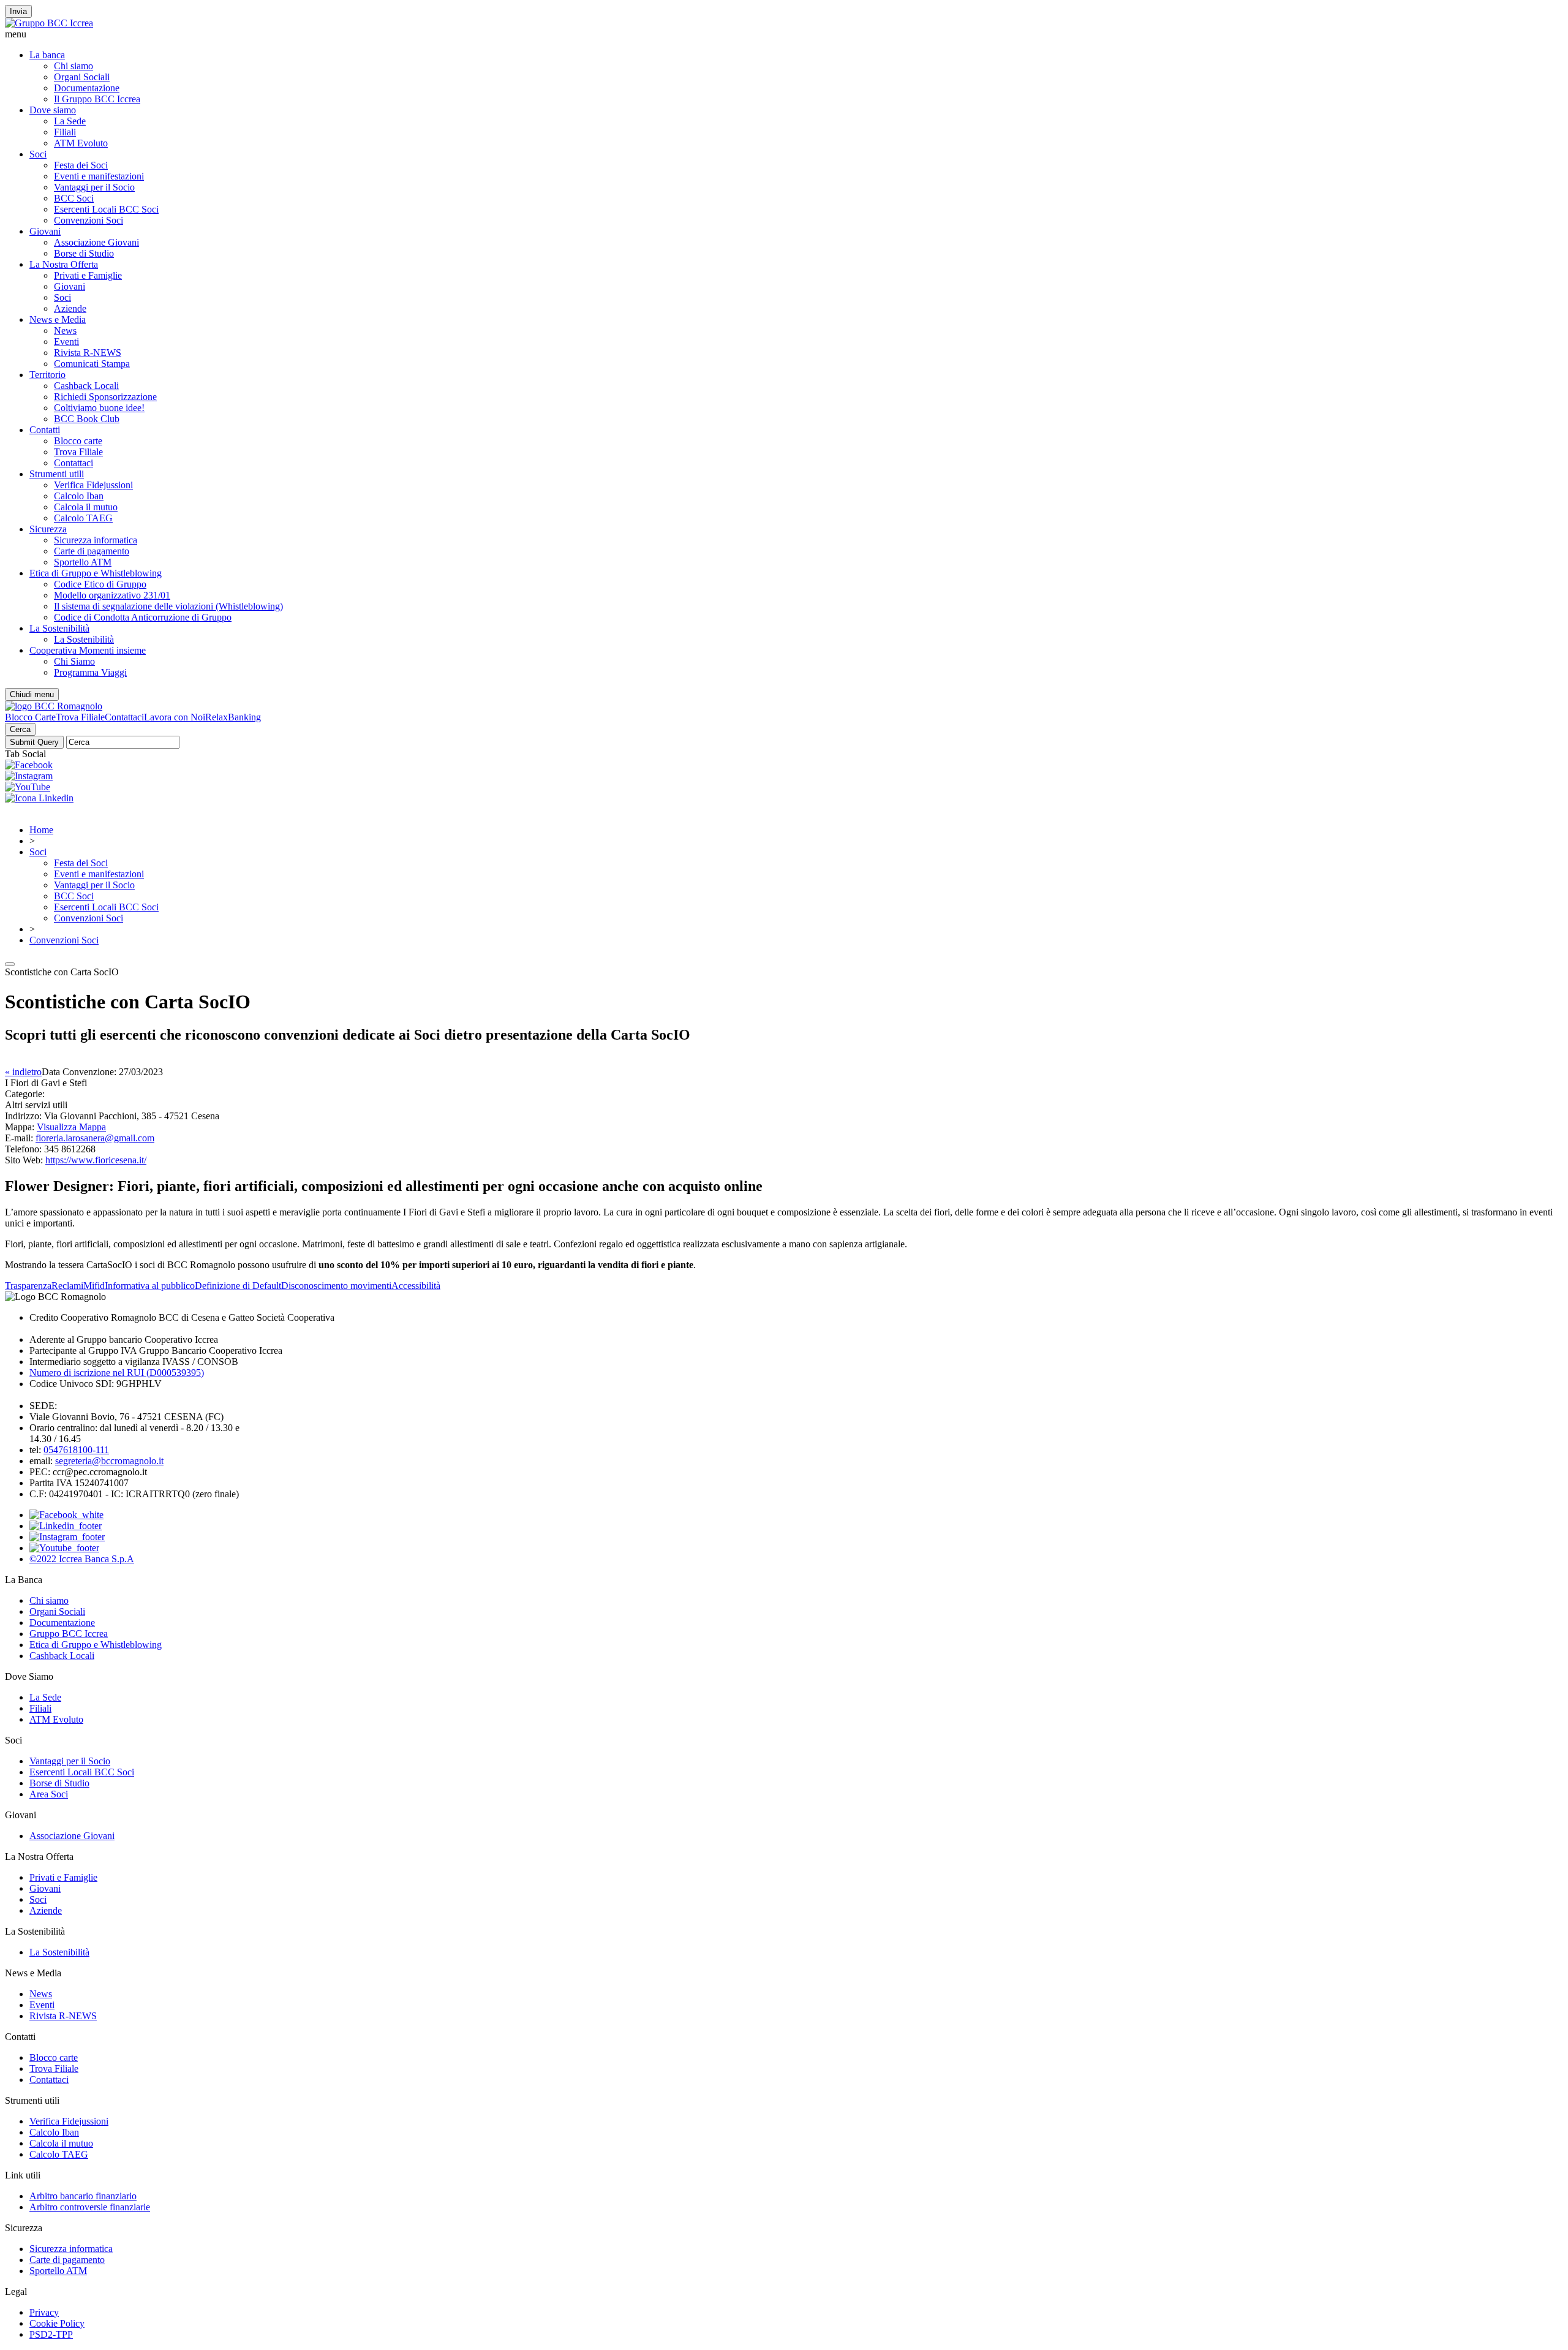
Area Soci (49, 1794)
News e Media (58, 319)
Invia (18, 11)
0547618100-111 (76, 1450)
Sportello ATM (83, 562)
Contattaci (73, 463)
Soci (38, 154)
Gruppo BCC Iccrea (69, 1634)
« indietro (23, 1072)
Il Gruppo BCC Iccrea (97, 99)
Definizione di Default (238, 1286)
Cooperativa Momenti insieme (88, 650)
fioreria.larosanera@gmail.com (95, 1138)
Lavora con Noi (175, 717)
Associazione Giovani (96, 242)
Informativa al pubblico (150, 1286)
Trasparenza (28, 1286)
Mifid (94, 1286)
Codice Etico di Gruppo (100, 584)
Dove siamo (53, 110)
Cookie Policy (57, 2323)
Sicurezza (48, 529)
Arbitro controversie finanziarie (90, 2207)
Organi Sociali (82, 77)
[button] (784, 34)
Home (41, 830)
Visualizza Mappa (71, 1127)
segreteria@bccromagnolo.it (109, 1461)
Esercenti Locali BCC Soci (106, 209)
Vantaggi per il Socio (94, 187)
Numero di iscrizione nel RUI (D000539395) (117, 1373)
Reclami (67, 1286)
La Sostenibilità (59, 628)
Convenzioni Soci (89, 220)
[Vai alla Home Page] (54, 706)
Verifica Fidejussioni (93, 485)
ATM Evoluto (81, 143)
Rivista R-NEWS (88, 353)
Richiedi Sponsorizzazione (105, 397)
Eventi (66, 342)
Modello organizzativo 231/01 (112, 595)
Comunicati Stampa (92, 364)
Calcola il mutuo (86, 507)
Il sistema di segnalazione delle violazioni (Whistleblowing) (168, 606)
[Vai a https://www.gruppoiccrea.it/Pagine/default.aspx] (49, 23)
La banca (47, 55)
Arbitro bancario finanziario (83, 2196)
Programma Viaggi (90, 672)
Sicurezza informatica (96, 540)
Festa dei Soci (81, 165)
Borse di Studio (84, 253)
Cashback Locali (86, 386)
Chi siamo (73, 66)
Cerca (20, 729)
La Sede (70, 121)
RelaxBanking (233, 717)
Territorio (47, 375)
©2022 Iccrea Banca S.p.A (82, 1559)
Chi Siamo (74, 661)
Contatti (45, 430)
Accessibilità (416, 1286)
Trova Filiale (78, 452)
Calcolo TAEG (83, 518)
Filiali (65, 132)
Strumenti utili (57, 474)
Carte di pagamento (92, 551)
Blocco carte (78, 441)
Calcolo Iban (79, 496)
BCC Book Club (87, 419)
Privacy (44, 2312)
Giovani (45, 231)
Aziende (70, 308)
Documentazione (87, 88)
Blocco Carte (30, 717)
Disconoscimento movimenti (336, 1286)
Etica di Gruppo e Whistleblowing (96, 573)
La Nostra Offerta (64, 264)
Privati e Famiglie (88, 275)
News (65, 331)
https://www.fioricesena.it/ (96, 1160)
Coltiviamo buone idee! (99, 408)
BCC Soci (74, 198)
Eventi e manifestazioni (99, 176)
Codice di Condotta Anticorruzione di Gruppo (143, 617)
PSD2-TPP (51, 2334)
